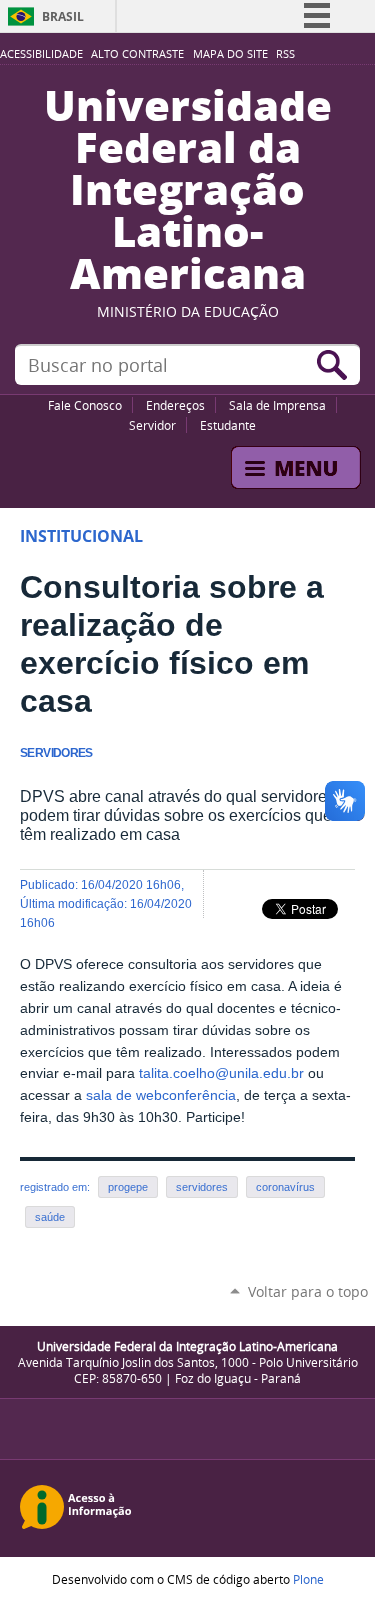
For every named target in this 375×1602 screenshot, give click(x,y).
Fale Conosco (85, 405)
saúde (50, 1217)
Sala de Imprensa (277, 405)
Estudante (228, 425)
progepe (128, 1187)
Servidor (152, 425)
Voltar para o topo (308, 1291)
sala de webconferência (161, 1095)
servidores (202, 1187)
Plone (308, 1579)
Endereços (175, 405)
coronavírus (285, 1187)
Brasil (63, 16)
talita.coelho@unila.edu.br (221, 1073)
